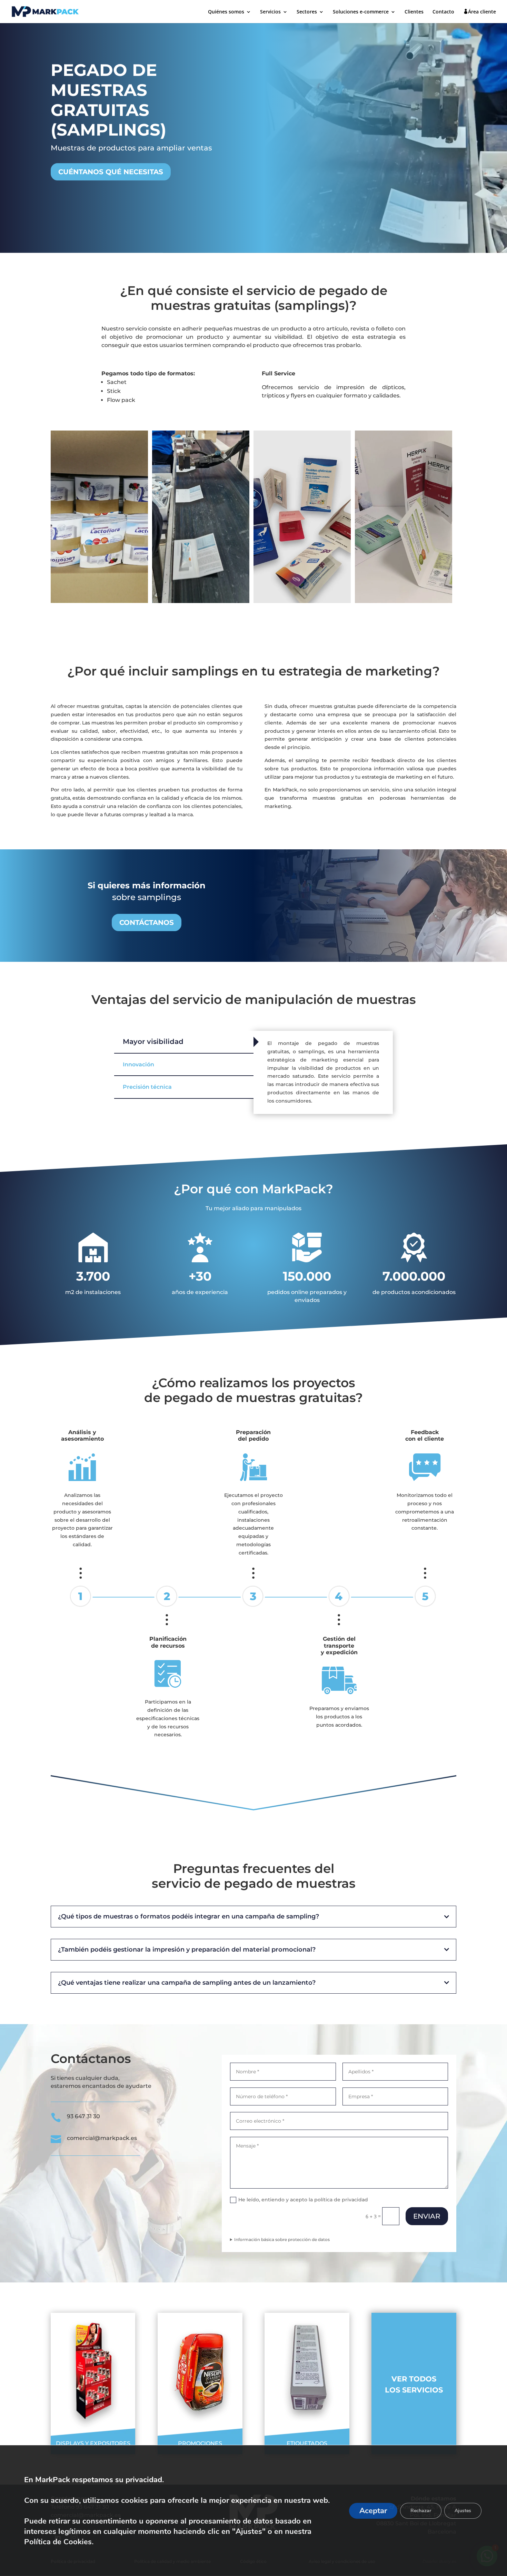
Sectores (307, 12)
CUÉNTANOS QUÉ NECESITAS (111, 172)
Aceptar (373, 2511)
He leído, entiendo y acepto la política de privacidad (303, 2200)
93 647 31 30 (83, 2116)
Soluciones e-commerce (361, 12)
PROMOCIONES (200, 2443)
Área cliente (482, 12)
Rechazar (421, 2511)
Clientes (414, 12)
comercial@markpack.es (102, 2138)
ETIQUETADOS (307, 2443)
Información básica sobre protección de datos (282, 2239)
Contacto (443, 12)
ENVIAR (427, 2216)
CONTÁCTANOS (147, 922)
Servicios (270, 12)
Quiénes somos (226, 12)
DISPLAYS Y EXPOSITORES (93, 2443)
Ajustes (463, 2511)
